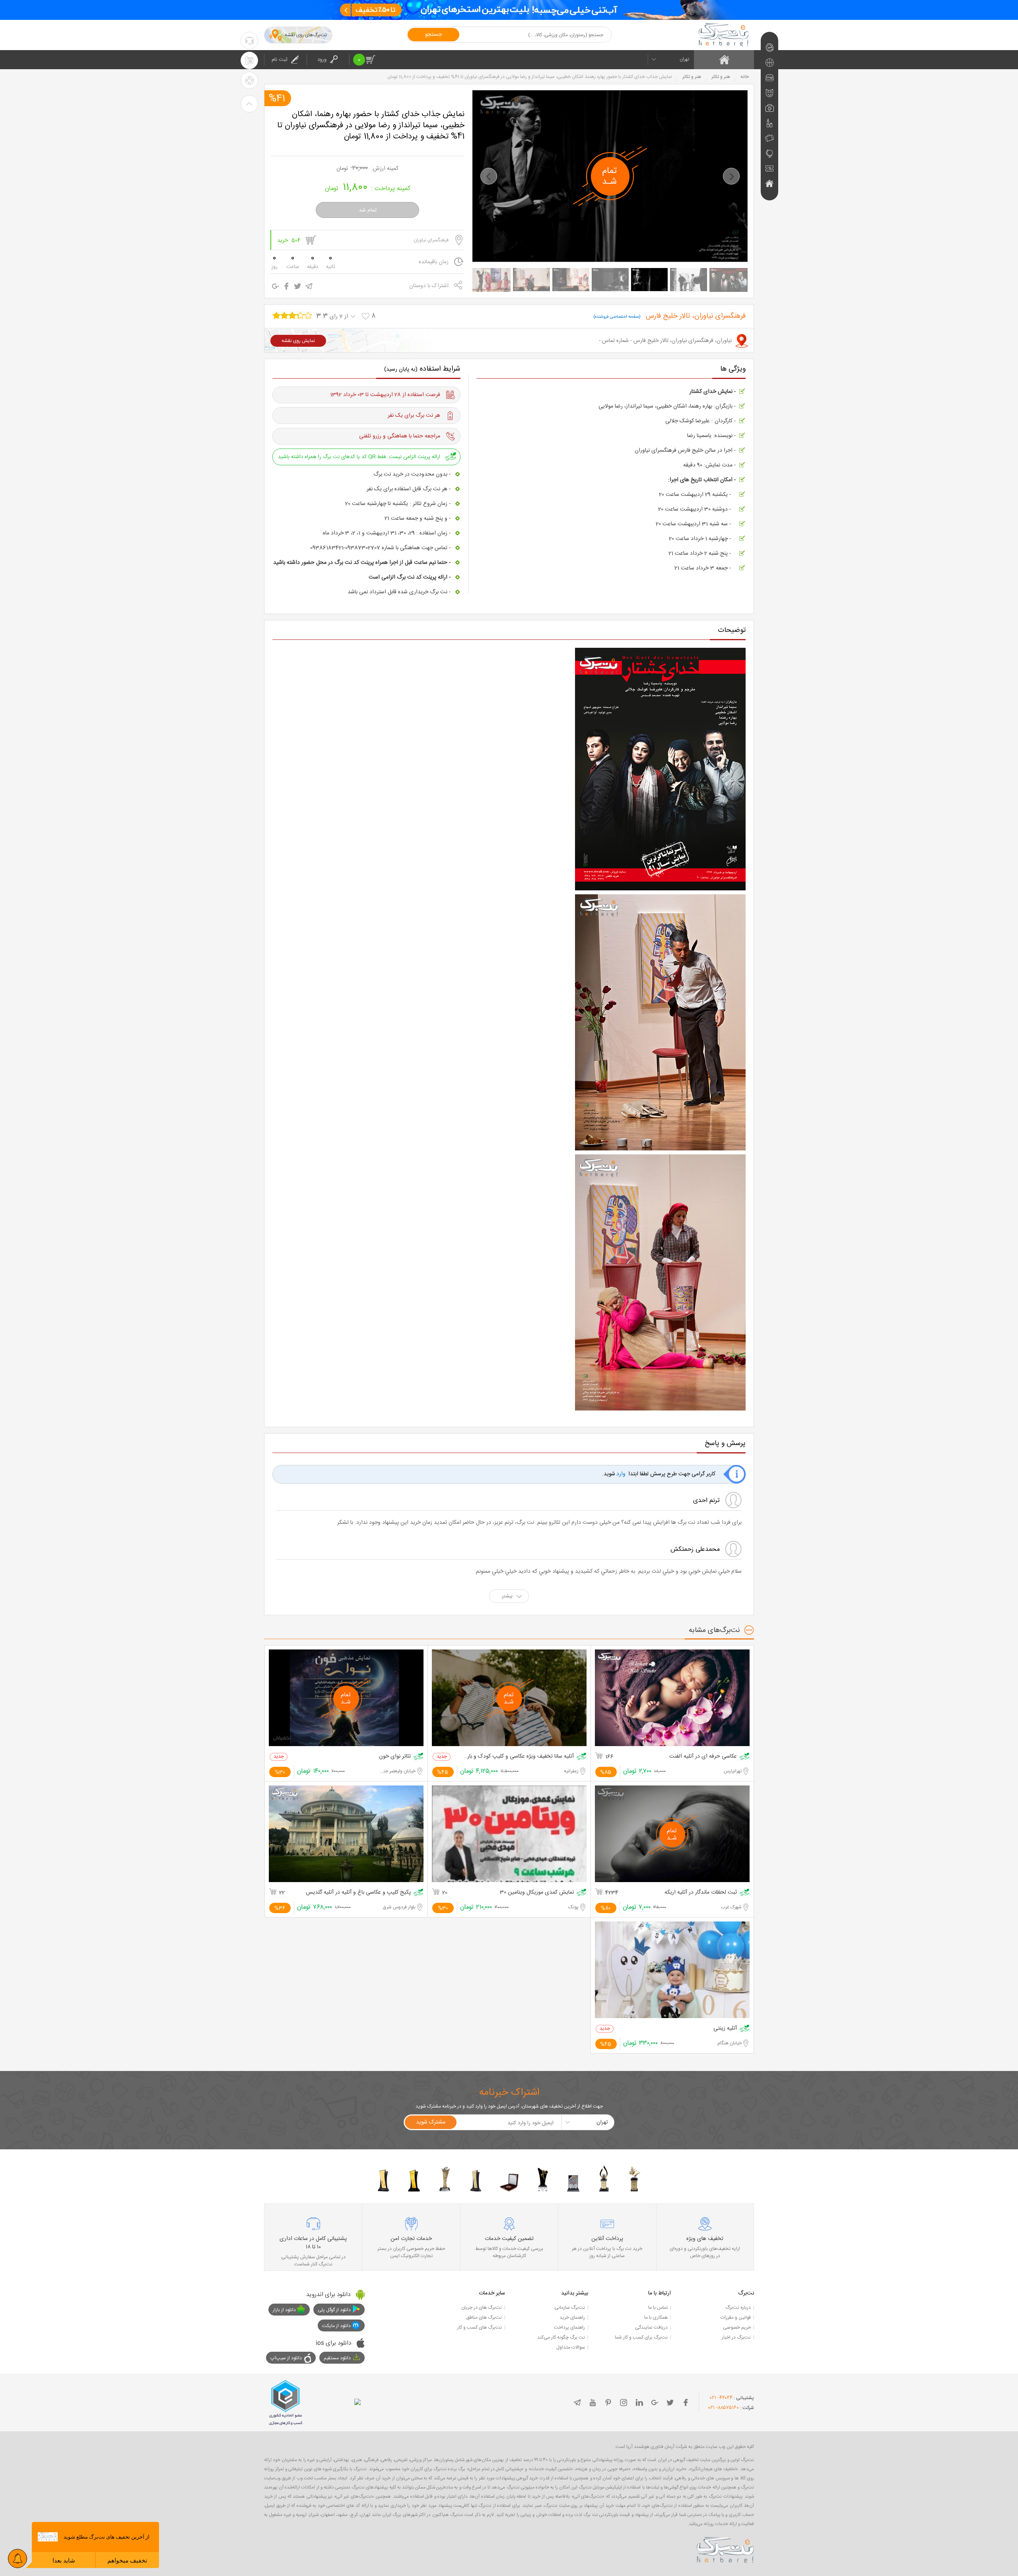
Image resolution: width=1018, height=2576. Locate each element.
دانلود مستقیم (337, 2358)
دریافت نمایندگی (651, 2327)
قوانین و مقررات (736, 2318)
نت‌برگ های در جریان (482, 2308)
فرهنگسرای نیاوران (431, 240)
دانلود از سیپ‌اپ (286, 2358)
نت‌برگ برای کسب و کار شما (641, 2337)
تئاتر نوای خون (395, 1757)
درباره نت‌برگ (738, 2308)
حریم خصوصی (737, 2327)
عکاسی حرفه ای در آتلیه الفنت (703, 1757)
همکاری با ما (656, 2318)
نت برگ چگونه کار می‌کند (561, 2337)
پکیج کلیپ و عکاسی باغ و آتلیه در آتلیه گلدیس (358, 1893)
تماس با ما (658, 2308)
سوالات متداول (571, 2347)
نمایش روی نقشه (298, 341)
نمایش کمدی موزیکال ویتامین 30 (537, 1893)
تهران (684, 59)
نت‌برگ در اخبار (736, 2337)
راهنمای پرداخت (569, 2327)
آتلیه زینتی (725, 2029)
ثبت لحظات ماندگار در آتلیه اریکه (701, 1893)
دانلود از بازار (284, 2310)
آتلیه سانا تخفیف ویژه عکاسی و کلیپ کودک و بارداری (518, 1757)
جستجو (433, 35)
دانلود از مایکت (336, 2326)
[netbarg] (725, 2549)
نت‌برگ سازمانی (570, 2308)
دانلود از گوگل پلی (334, 2310)
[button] (489, 176)
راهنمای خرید (572, 2318)
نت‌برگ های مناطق (484, 2318)
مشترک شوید (431, 2122)
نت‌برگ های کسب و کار (480, 2327)
